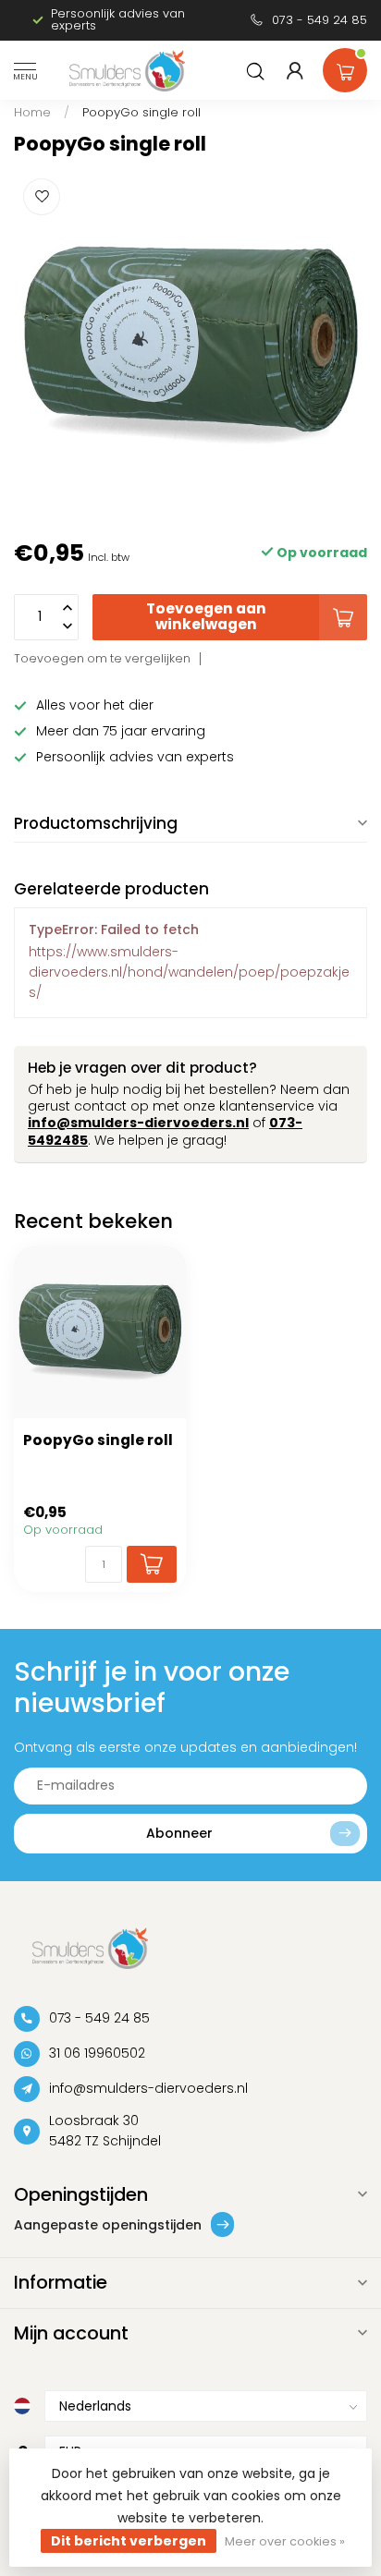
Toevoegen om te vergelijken (102, 658)
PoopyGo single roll (141, 112)
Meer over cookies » (285, 2541)
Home (32, 112)
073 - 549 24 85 (320, 20)
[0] (345, 67)
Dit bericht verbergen (129, 2541)
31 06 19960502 (97, 2053)
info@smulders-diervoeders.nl (138, 1123)
